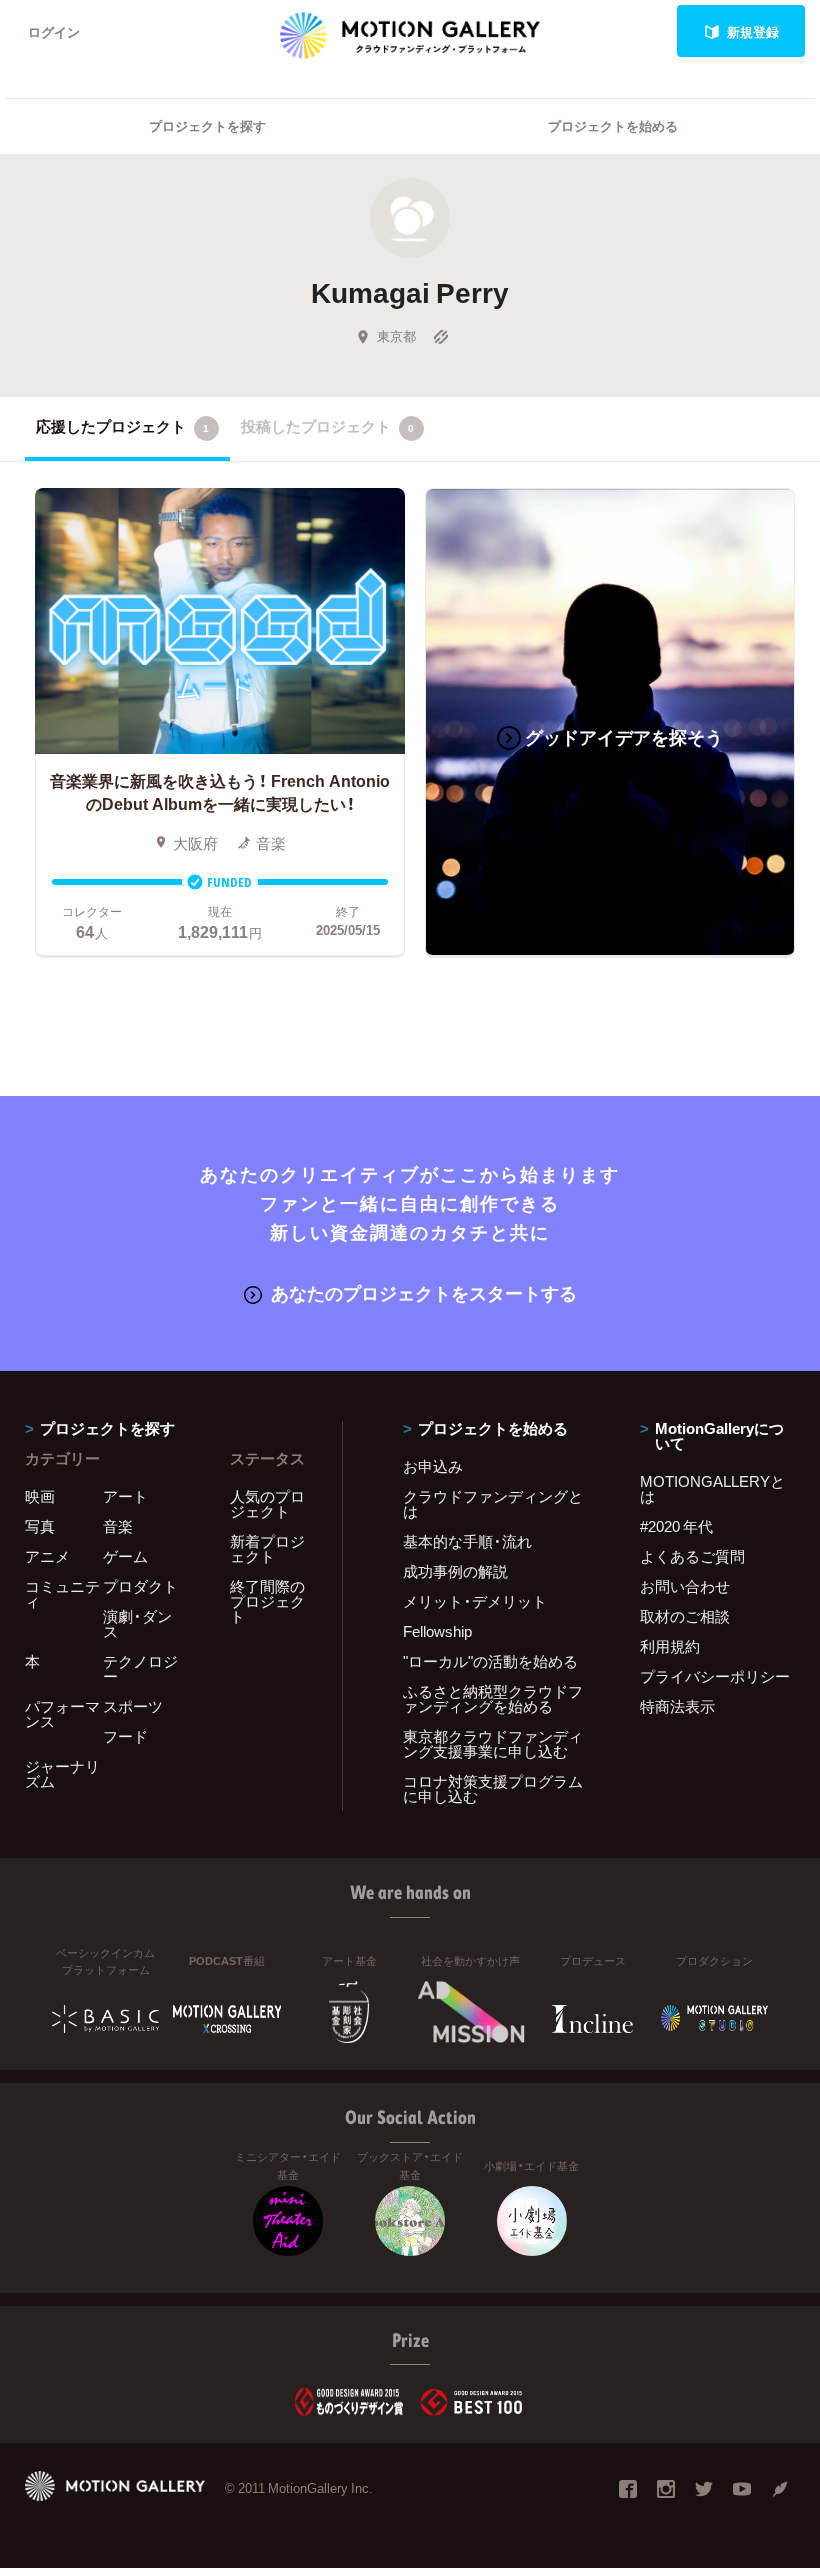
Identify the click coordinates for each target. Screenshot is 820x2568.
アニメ (47, 1556)
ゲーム (125, 1556)
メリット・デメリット (475, 1601)
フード (125, 1736)
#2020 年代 (676, 1526)
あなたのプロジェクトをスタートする (424, 1292)
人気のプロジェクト (267, 1503)
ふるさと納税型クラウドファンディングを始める (493, 1698)
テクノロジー (140, 1668)
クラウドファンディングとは (493, 1503)
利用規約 (670, 1646)
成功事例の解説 (455, 1571)
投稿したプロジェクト (327, 426)
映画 (40, 1496)
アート (125, 1496)
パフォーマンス (62, 1713)
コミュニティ (62, 1593)
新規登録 (753, 31)
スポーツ (133, 1706)
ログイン (54, 31)
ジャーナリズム (62, 1773)
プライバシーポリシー (715, 1676)
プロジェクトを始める (613, 125)
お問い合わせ (685, 1586)
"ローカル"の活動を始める (490, 1661)
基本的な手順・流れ (467, 1541)
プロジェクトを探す (207, 125)
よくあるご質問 (692, 1556)
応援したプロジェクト (122, 426)
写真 (40, 1526)
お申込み (433, 1466)
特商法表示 (677, 1706)
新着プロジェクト (267, 1548)
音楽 (118, 1526)
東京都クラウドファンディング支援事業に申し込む (493, 1743)
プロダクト (140, 1586)
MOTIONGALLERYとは (712, 1488)
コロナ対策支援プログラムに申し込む (493, 1788)
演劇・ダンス (137, 1623)
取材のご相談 (685, 1616)
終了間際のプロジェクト (267, 1601)
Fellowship (437, 1631)
